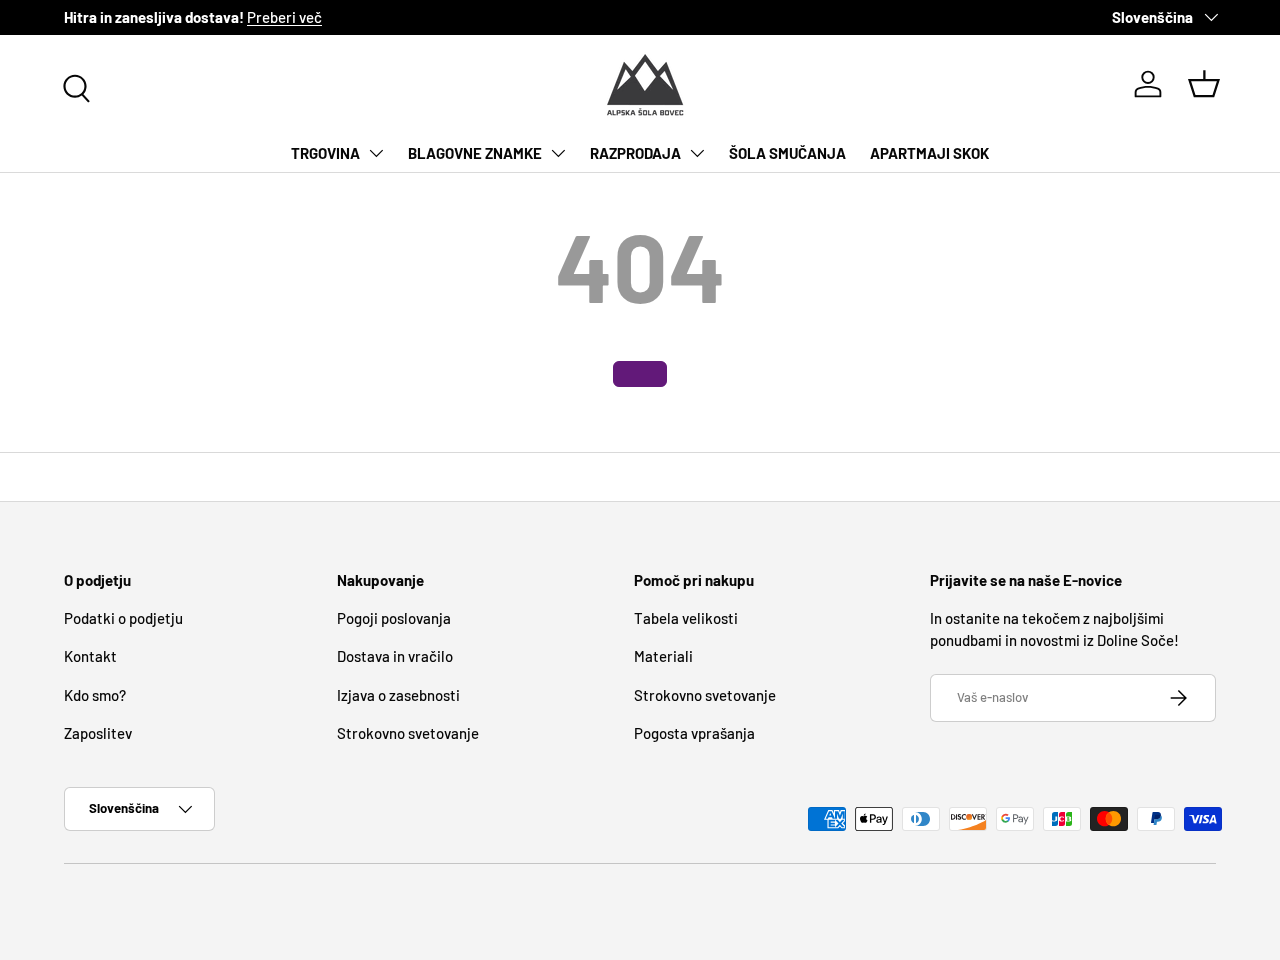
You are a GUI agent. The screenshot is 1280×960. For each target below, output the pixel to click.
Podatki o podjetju (123, 618)
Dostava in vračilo (395, 656)
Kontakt (90, 656)
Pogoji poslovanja (394, 618)
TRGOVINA (325, 153)
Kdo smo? (95, 695)
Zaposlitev (98, 733)
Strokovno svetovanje (408, 733)
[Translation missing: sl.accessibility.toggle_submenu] (376, 153)
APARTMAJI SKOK (929, 153)
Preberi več (284, 17)
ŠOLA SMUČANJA (787, 153)
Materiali (663, 656)
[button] (1204, 84)
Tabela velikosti (686, 618)
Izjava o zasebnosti (398, 695)
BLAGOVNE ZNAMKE (475, 153)
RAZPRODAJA (635, 153)
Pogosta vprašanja (694, 733)
